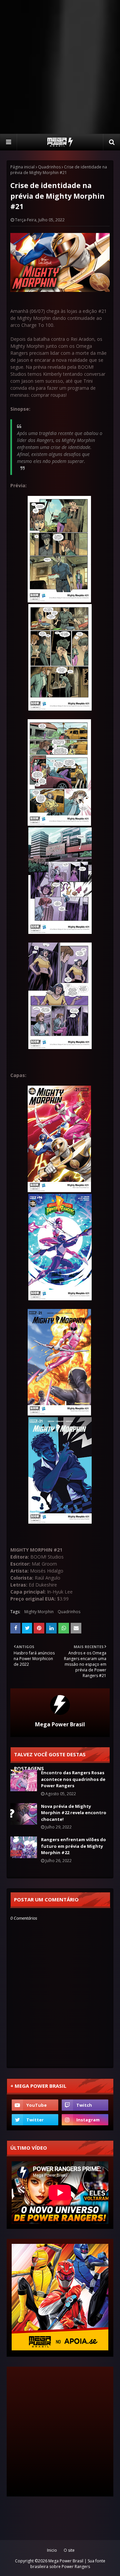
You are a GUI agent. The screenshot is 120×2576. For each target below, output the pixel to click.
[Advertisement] (60, 67)
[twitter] (35, 2120)
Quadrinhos (49, 167)
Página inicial (22, 167)
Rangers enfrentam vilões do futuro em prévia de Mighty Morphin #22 (73, 1846)
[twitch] (85, 2105)
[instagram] (85, 2120)
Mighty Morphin (39, 1612)
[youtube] (35, 2105)
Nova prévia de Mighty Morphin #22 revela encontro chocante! (74, 1813)
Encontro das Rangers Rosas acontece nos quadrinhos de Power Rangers (73, 1779)
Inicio (52, 2550)
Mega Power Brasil (60, 1724)
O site (69, 2550)
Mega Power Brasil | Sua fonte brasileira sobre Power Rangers (68, 2564)
